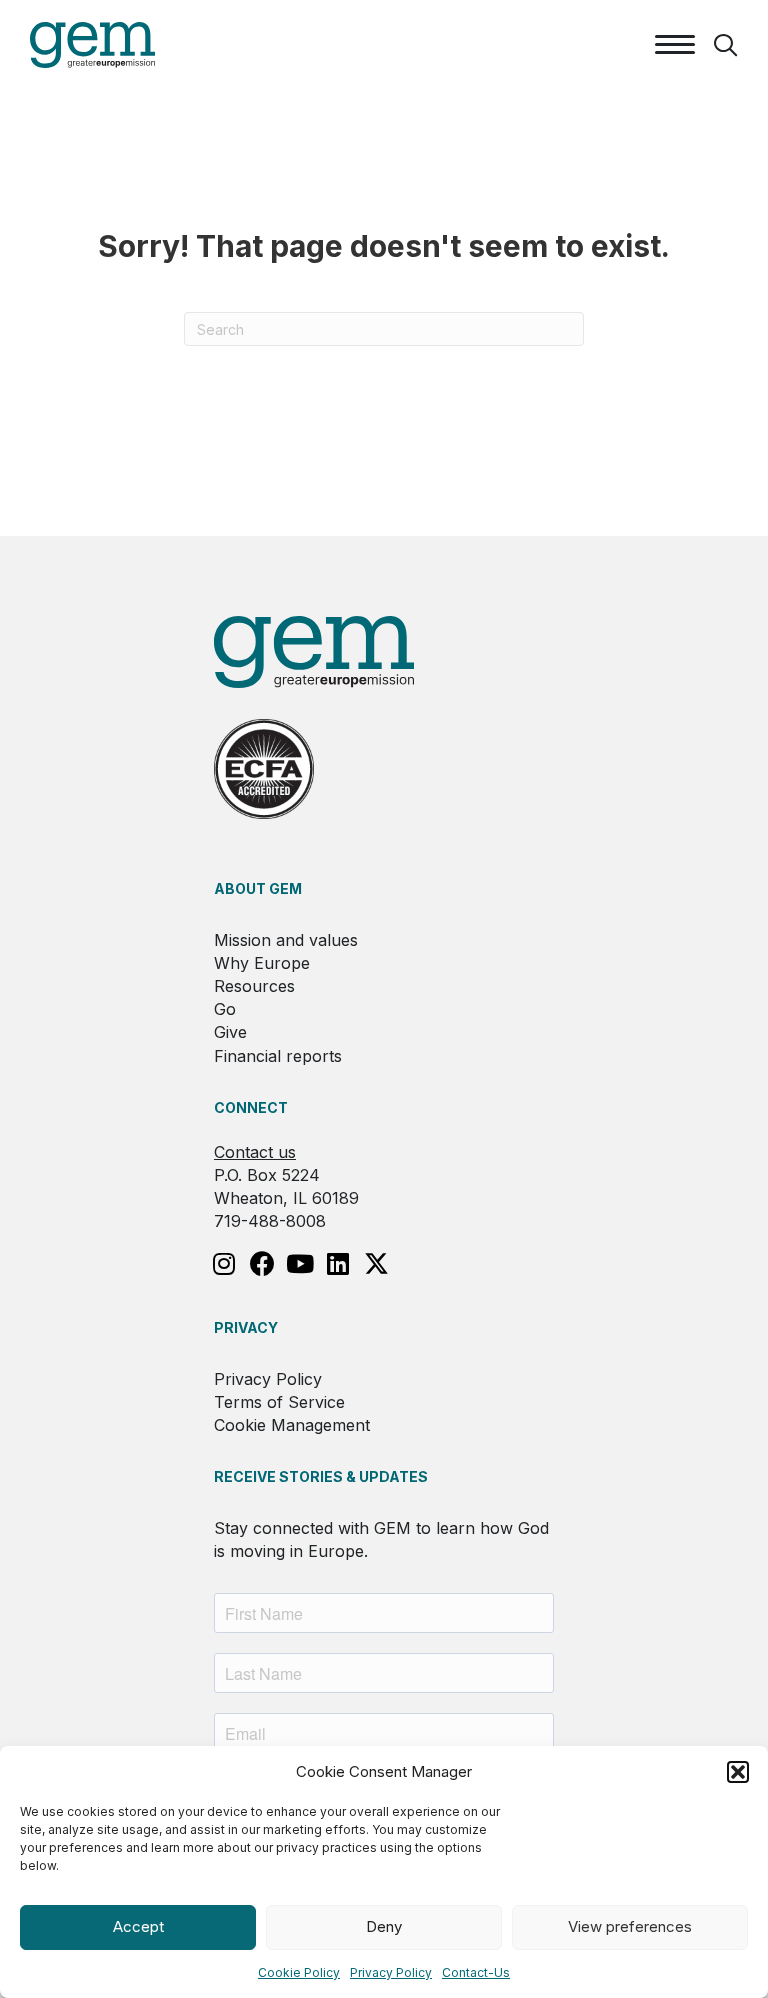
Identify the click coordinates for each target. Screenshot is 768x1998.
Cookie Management (292, 1425)
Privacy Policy (391, 1972)
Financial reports (278, 1056)
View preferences (630, 1926)
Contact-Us (476, 1972)
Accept (138, 1926)
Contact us (255, 1152)
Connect (251, 1107)
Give (230, 1032)
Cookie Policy (299, 1972)
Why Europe (262, 963)
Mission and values (286, 940)
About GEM (258, 888)
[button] (738, 1772)
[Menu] (675, 45)
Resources (254, 986)
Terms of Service (279, 1402)
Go (225, 1009)
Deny (384, 1926)
